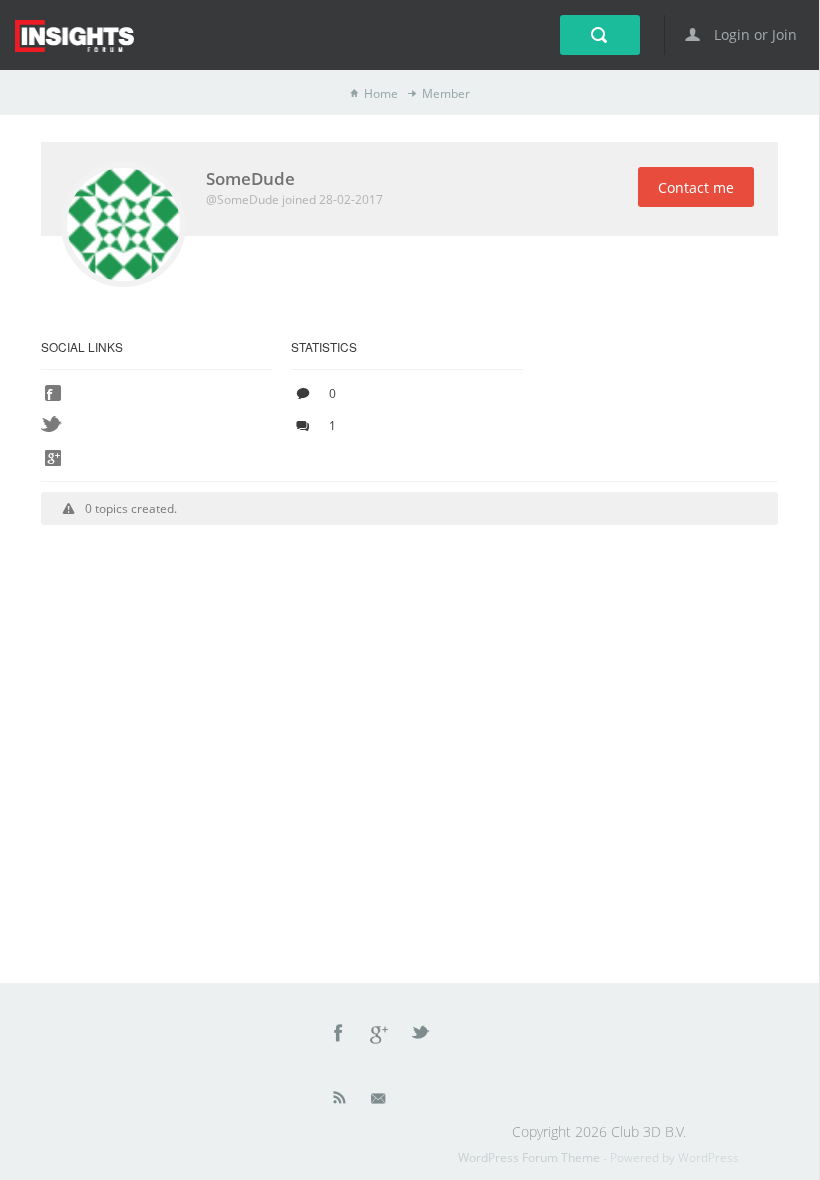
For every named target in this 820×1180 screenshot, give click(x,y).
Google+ (380, 1036)
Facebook (339, 1036)
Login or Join (753, 34)
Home (381, 93)
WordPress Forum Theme (530, 1157)
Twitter (422, 1036)
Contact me (696, 187)
